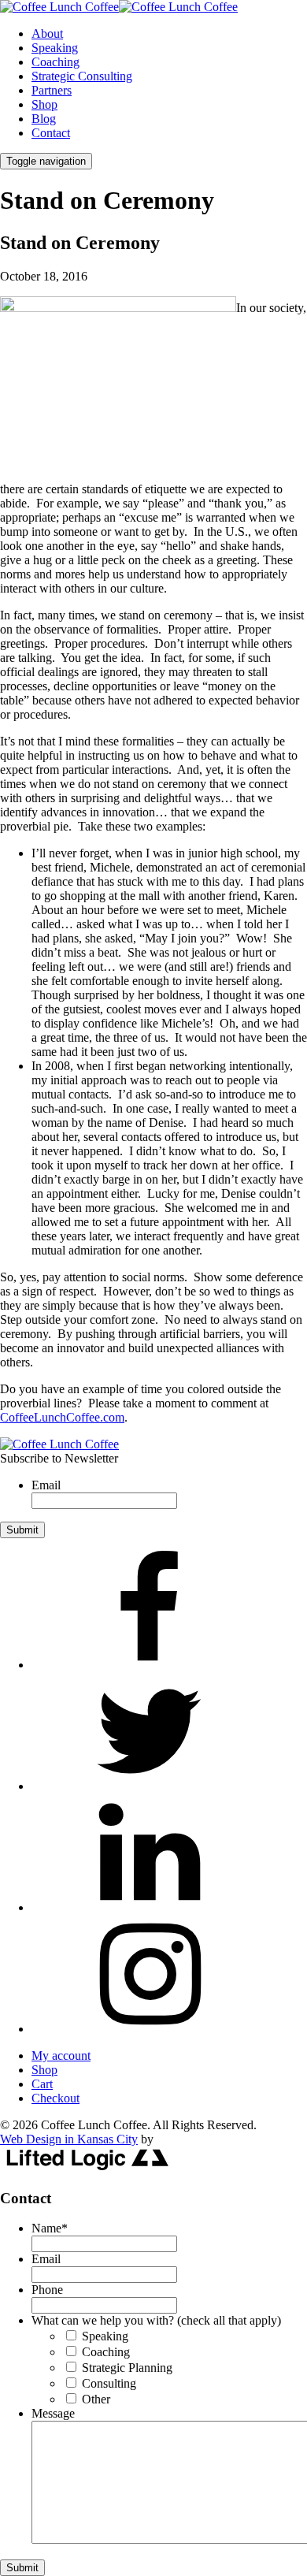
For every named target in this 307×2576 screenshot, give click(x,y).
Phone (47, 2290)
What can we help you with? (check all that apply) (156, 2320)
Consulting (109, 2383)
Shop (44, 104)
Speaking (55, 48)
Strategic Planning (127, 2368)
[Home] (59, 1444)
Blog (44, 119)
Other (96, 2399)
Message (53, 2413)
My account (61, 2056)
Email (46, 1485)
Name (50, 2228)
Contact (51, 133)
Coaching (55, 62)
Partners (52, 90)
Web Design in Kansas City (69, 2139)
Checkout (55, 2098)
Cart (42, 2084)
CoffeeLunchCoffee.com (62, 1417)
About (47, 33)
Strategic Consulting (82, 76)
